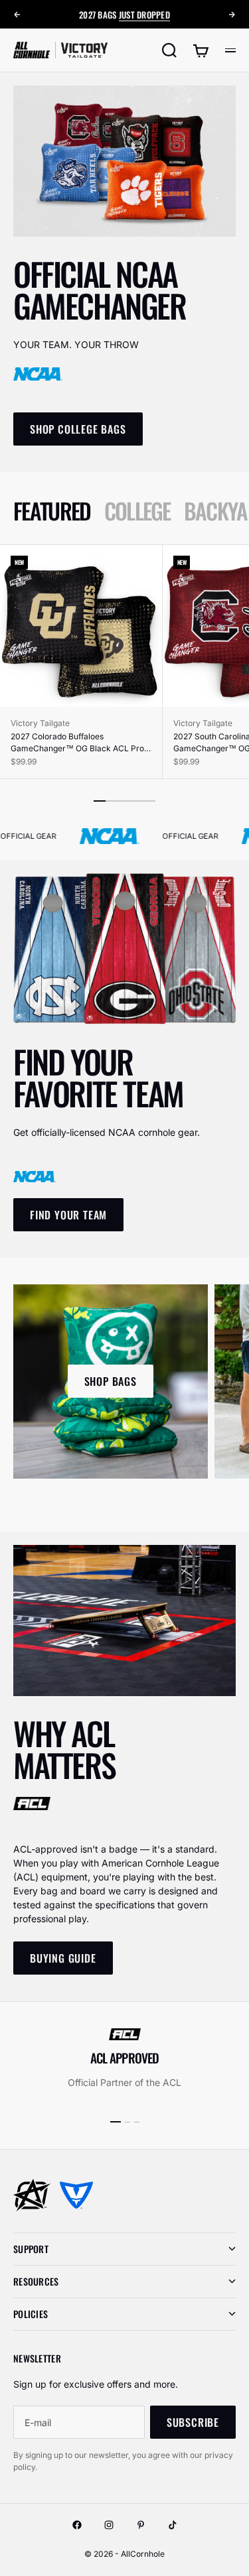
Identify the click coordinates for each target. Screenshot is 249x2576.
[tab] (52, 511)
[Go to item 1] (116, 2122)
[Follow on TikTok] (173, 2525)
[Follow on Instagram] (109, 2525)
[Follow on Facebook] (77, 2525)
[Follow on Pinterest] (141, 2525)
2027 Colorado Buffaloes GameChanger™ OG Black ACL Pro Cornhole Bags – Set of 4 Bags (77, 743)
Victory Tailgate (40, 723)
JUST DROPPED (144, 15)
